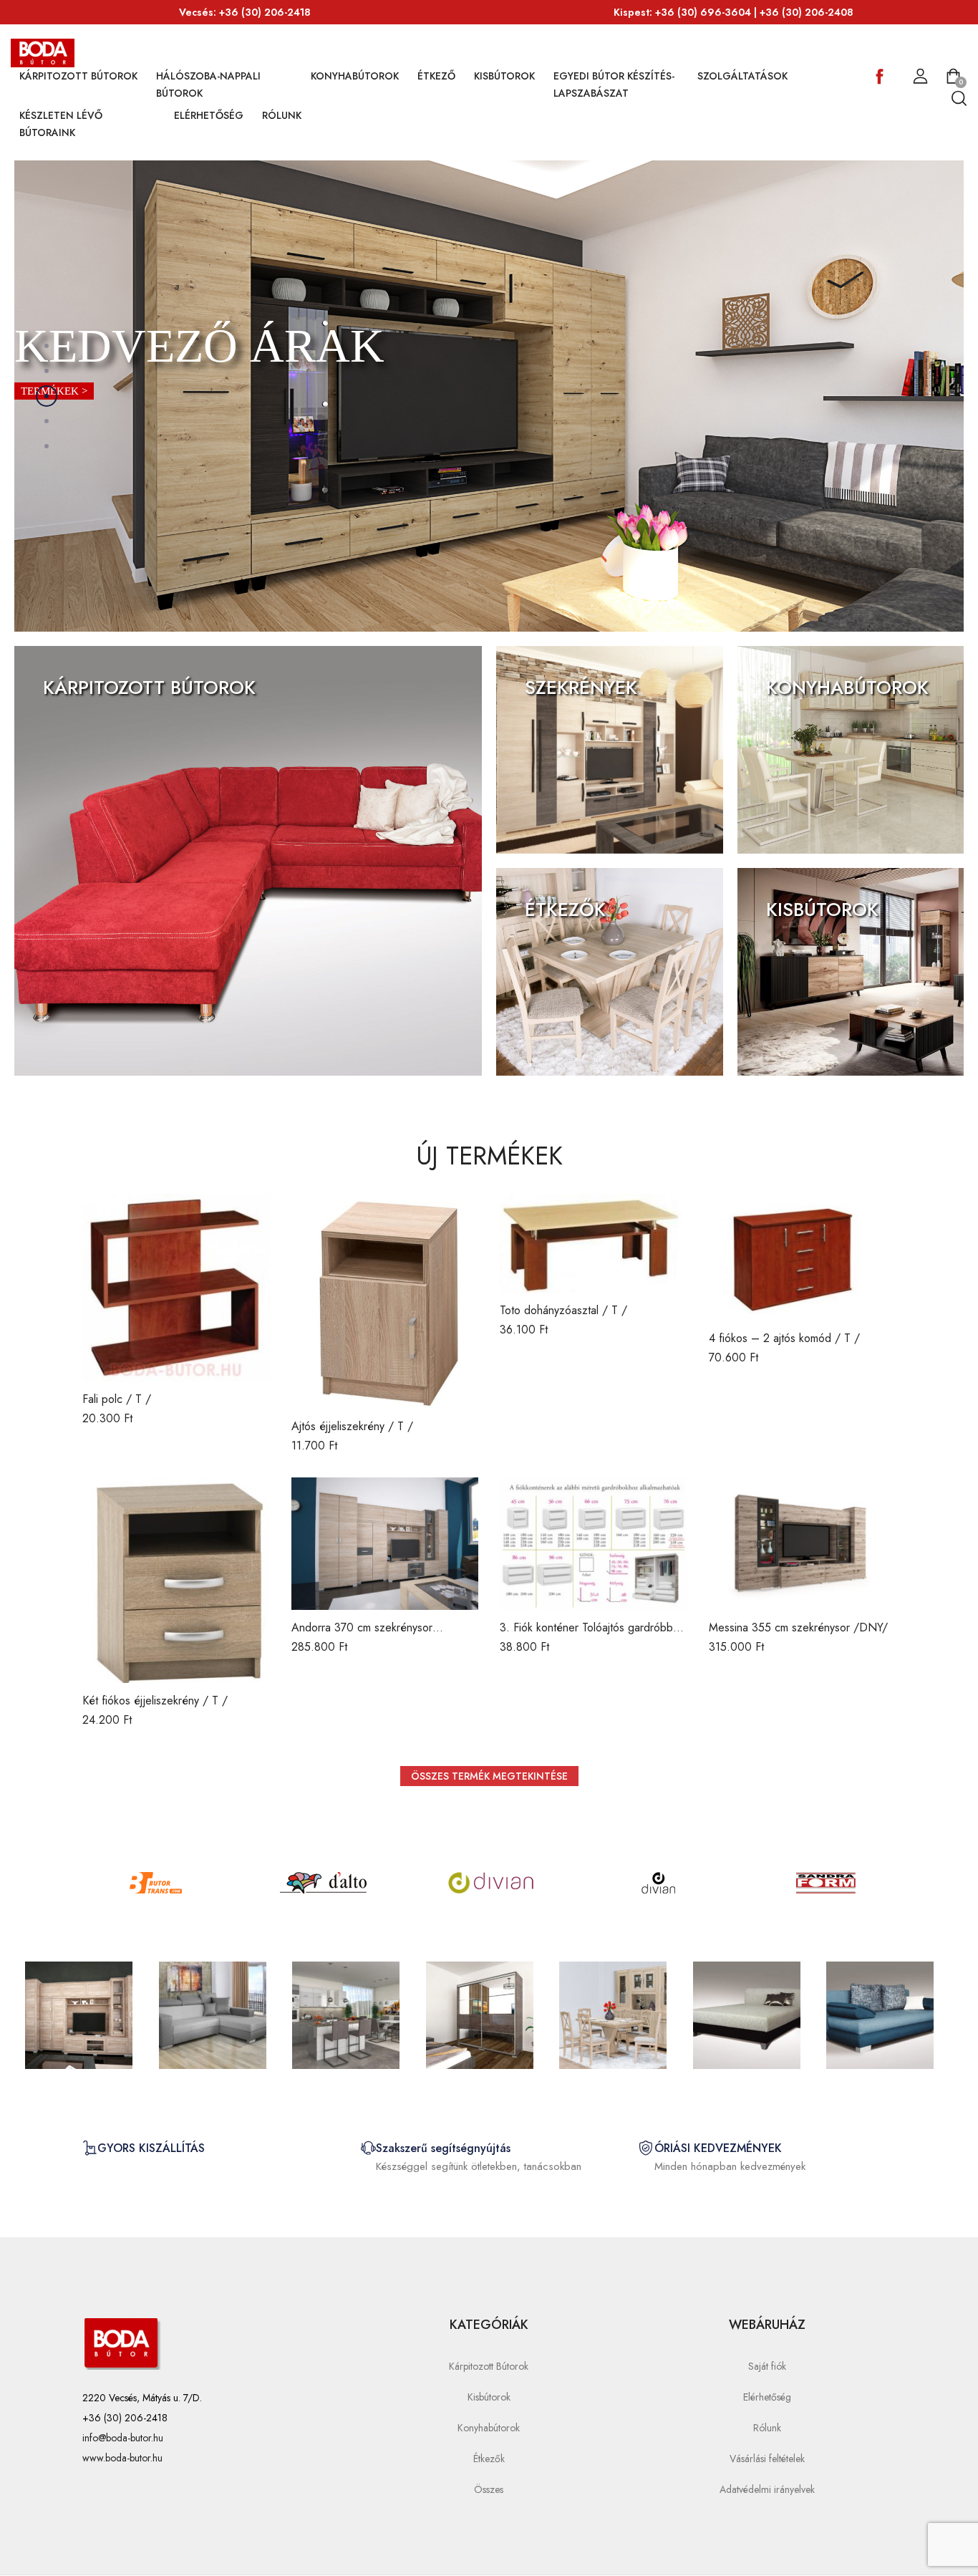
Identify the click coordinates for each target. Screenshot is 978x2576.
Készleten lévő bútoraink (61, 124)
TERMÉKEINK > (88, 723)
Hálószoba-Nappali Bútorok (208, 85)
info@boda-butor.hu (123, 2438)
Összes (489, 2489)
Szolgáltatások (742, 76)
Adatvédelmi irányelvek (767, 2489)
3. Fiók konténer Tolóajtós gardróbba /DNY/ (589, 1635)
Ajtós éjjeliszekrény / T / (352, 1426)
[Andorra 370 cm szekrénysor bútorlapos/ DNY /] (385, 1544)
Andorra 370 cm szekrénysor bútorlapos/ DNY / (362, 1635)
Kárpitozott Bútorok (78, 76)
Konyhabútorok (355, 76)
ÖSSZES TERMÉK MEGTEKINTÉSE (489, 1776)
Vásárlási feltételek (767, 2459)
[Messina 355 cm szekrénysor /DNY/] (803, 1544)
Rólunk (282, 115)
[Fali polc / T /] (176, 1288)
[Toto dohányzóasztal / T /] (594, 1243)
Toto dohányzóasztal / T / (563, 1310)
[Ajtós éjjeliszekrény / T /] (385, 1301)
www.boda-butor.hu (122, 2458)
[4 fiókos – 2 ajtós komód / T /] (803, 1257)
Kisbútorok (504, 76)
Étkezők (489, 2459)
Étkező (436, 76)
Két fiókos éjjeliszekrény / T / (155, 1701)
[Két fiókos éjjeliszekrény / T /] (176, 1580)
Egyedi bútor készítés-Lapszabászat (614, 85)
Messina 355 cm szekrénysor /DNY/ (798, 1627)
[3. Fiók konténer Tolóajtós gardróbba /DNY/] (594, 1544)
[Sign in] (920, 77)
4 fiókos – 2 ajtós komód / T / (784, 1338)
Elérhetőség (209, 115)
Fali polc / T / (117, 1399)
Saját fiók (767, 2366)
